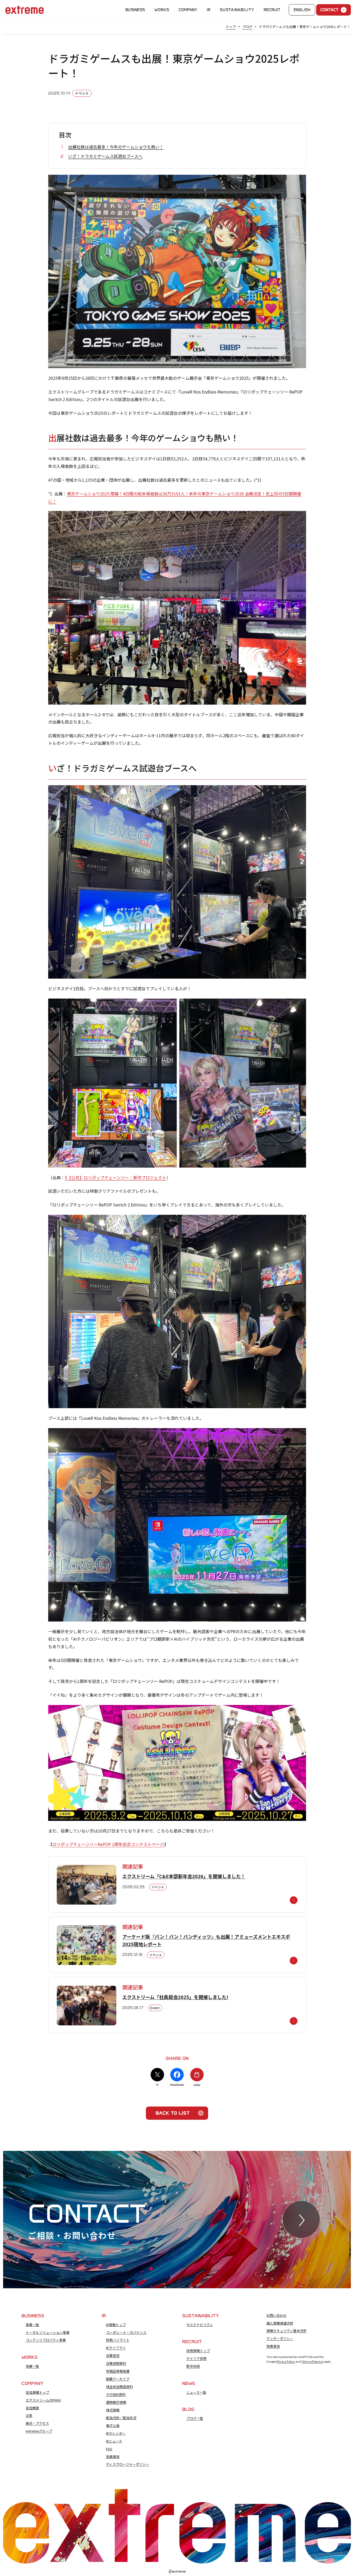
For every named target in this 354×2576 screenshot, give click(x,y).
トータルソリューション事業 (48, 2333)
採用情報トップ (198, 2351)
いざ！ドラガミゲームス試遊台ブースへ (105, 156)
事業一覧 (32, 2325)
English (302, 10)
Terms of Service (312, 2361)
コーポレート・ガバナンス (126, 2333)
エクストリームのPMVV (43, 2400)
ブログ (247, 27)
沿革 (29, 2416)
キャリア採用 (196, 2359)
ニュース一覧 (196, 2392)
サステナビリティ (200, 2325)
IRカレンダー (116, 2433)
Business (135, 10)
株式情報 (113, 2410)
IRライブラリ (116, 2348)
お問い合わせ (277, 2315)
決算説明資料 (116, 2363)
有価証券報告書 (118, 2371)
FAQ (109, 2449)
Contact (329, 10)
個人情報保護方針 (280, 2323)
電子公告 (113, 2426)
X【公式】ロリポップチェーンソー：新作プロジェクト (116, 1177)
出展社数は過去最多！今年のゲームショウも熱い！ (116, 147)
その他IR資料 (116, 2395)
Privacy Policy (286, 2361)
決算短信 (113, 2356)
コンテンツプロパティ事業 (46, 2340)
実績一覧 (32, 2366)
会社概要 (32, 2408)
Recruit (272, 10)
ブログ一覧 (195, 2418)
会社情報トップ (37, 2392)
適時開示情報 (116, 2402)
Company (188, 10)
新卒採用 (193, 2366)
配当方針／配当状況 (121, 2418)
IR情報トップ (116, 2325)
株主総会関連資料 (119, 2387)
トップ (231, 27)
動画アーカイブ (118, 2379)
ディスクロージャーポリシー (128, 2464)
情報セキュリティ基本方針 (286, 2331)
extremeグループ (39, 2431)
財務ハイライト (118, 2340)
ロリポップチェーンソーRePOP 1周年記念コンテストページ (108, 1844)
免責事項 (113, 2457)
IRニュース (114, 2441)
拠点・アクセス (37, 2423)
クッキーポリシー (280, 2339)
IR (209, 10)
